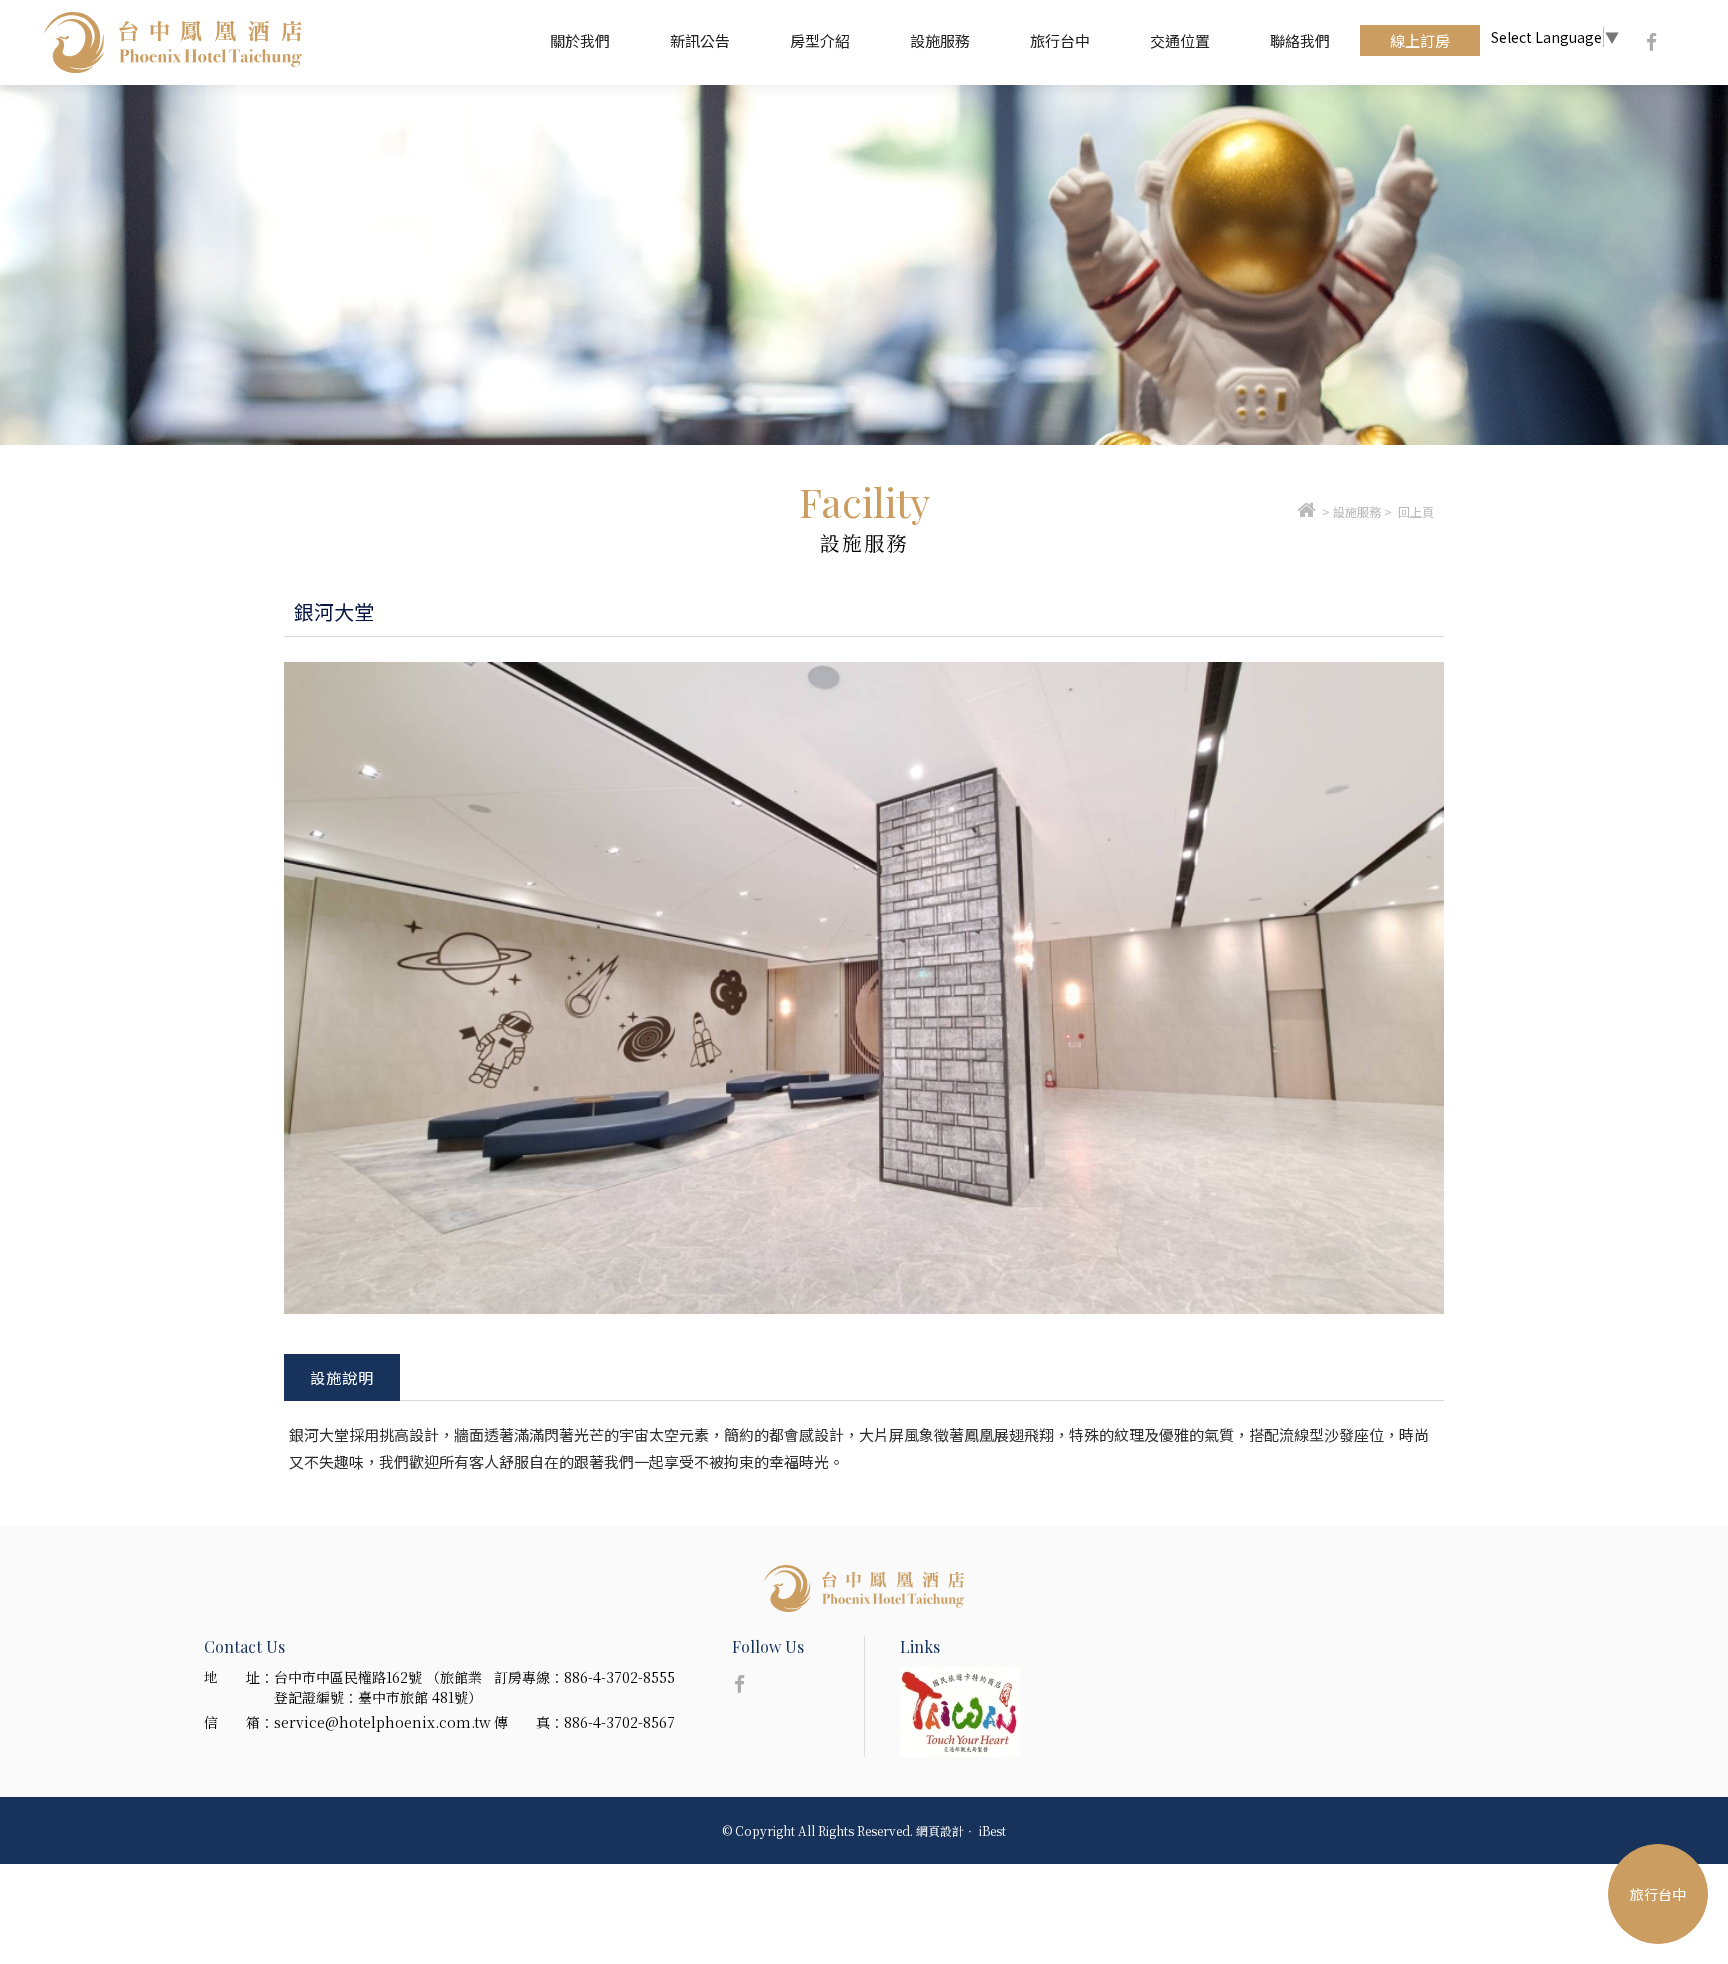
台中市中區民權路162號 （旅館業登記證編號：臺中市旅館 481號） (378, 1687)
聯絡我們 (1300, 40)
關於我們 (580, 40)
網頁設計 (940, 1830)
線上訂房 (1420, 40)
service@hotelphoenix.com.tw (382, 1722)
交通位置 (1180, 40)
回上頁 (1416, 511)
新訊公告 (700, 40)
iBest (992, 1830)
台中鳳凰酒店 (173, 42)
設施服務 (940, 40)
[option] (864, 265)
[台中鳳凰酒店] (1306, 511)
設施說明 (342, 1377)
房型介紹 (820, 40)
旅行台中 (1060, 40)
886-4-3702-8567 (619, 1722)
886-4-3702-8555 (619, 1677)
